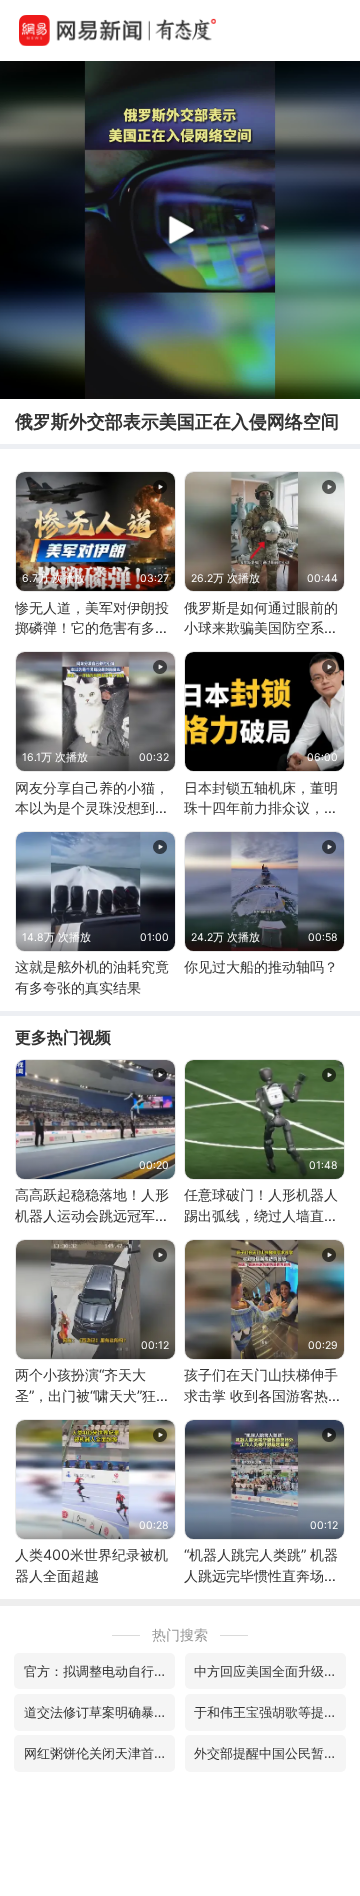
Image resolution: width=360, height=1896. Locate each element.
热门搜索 (180, 1634)
